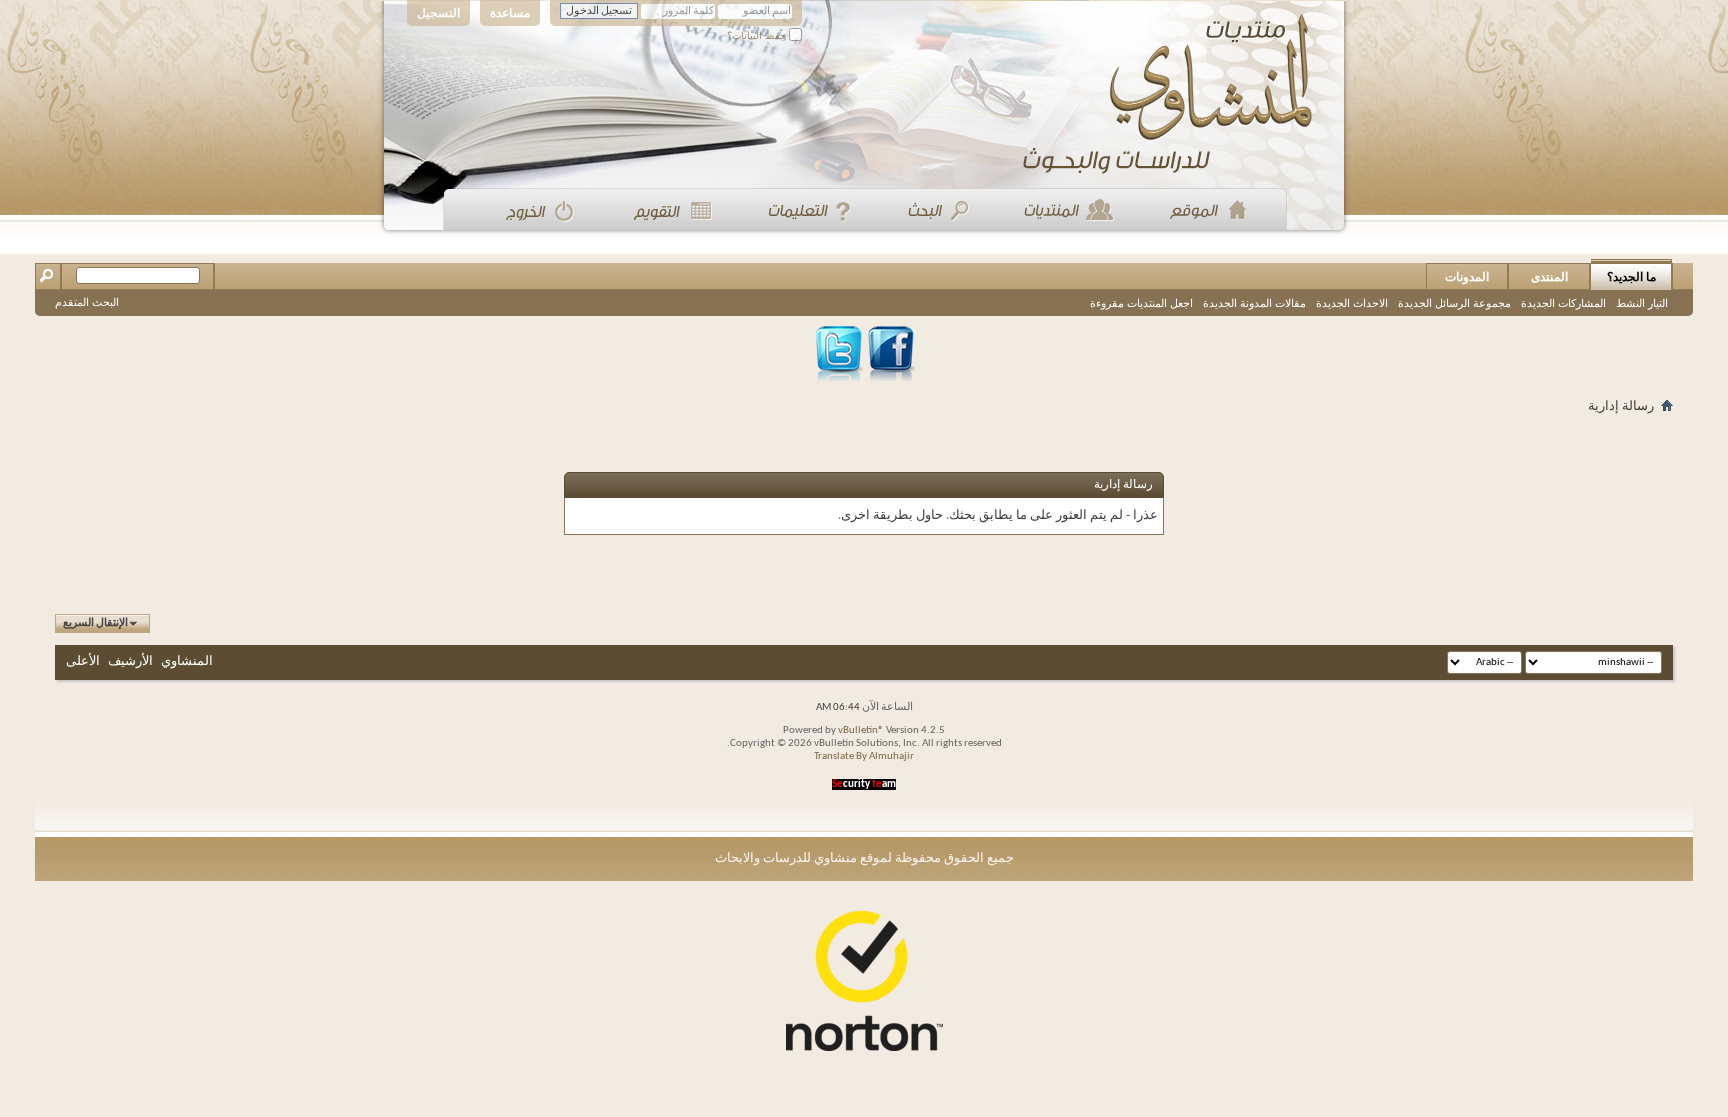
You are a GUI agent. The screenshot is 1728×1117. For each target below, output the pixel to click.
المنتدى (1549, 277)
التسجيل (438, 13)
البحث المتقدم (87, 302)
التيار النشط (1642, 303)
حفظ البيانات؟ (758, 35)
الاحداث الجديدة (1352, 303)
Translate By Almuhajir (864, 756)
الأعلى (83, 661)
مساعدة (510, 13)
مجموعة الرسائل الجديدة (1454, 303)
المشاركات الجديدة (1563, 303)
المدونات (1467, 277)
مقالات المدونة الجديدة (1254, 303)
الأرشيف (130, 661)
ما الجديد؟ (1631, 277)
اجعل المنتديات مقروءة (1141, 303)
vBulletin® (861, 730)
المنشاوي (187, 661)
